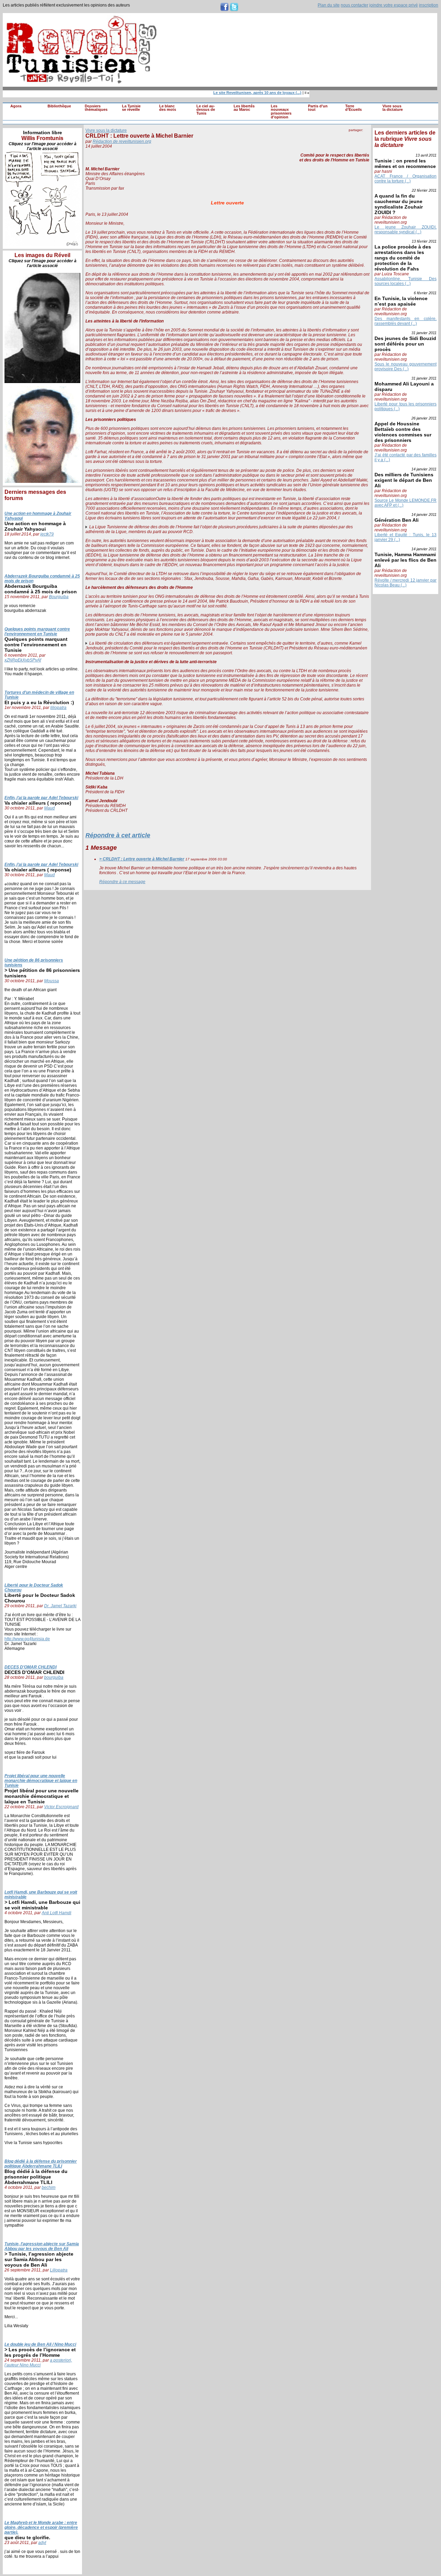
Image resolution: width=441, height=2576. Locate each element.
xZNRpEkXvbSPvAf (23, 660)
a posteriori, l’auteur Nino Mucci (38, 2363)
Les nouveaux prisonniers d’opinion (281, 112)
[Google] (359, 137)
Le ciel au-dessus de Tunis (206, 110)
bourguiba (54, 1677)
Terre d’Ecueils (353, 108)
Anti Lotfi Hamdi (57, 1913)
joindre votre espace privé (394, 5)
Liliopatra (59, 2270)
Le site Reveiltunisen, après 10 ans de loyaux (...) (243, 93)
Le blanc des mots (168, 108)
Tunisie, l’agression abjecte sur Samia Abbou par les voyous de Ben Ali (42, 2246)
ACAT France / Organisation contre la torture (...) (406, 179)
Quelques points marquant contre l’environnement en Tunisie (37, 632)
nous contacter (355, 5)
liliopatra (58, 708)
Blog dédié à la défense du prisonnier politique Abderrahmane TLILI (41, 2164)
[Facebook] (352, 137)
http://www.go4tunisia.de (27, 1639)
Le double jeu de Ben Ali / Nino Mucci (40, 2344)
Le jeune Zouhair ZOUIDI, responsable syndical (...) (406, 230)
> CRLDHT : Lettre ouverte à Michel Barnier (142, 859)
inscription (429, 5)
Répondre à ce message (122, 882)
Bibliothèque (59, 106)
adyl (42, 2543)
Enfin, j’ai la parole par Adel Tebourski (41, 798)
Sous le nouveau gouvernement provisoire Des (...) (406, 367)
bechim (49, 2187)
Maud (49, 808)
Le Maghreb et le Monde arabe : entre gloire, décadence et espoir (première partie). (41, 2527)
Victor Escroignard (61, 1807)
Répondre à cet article (118, 835)
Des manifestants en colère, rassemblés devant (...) (406, 321)
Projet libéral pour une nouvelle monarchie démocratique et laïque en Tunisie (41, 1781)
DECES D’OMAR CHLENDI (30, 1667)
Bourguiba (59, 597)
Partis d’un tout (318, 108)
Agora (16, 106)
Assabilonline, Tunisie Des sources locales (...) (406, 281)
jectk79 (47, 534)
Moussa (52, 981)
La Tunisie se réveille (131, 108)
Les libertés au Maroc (244, 108)
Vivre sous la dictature (393, 108)
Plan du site (329, 5)
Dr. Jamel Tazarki (60, 1606)
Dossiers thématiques (96, 108)
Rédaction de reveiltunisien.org (122, 141)
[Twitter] (366, 137)
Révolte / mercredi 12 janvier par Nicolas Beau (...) (406, 583)
